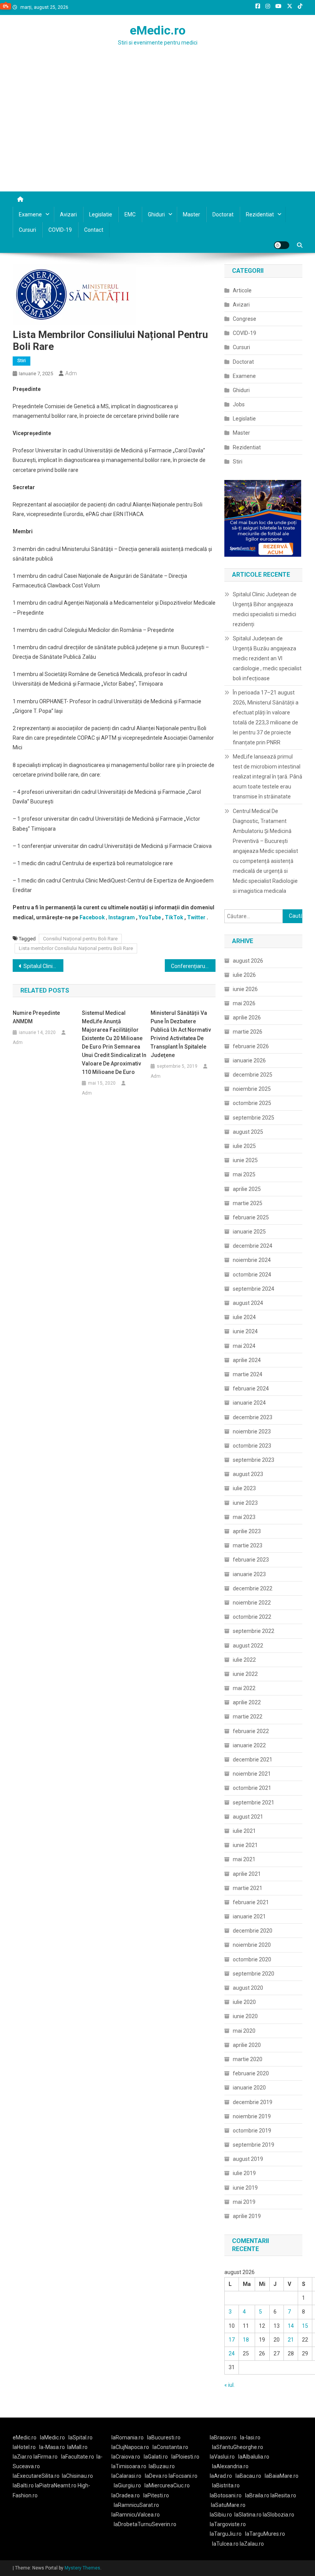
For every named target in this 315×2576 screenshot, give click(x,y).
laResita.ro (283, 2495)
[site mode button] (282, 245)
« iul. (230, 2385)
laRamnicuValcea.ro (136, 2515)
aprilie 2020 (247, 2045)
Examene (30, 214)
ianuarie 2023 (249, 1574)
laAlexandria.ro (230, 2466)
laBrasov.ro (223, 2437)
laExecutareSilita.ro (36, 2476)
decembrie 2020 (253, 1931)
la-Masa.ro (52, 2447)
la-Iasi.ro (250, 2437)
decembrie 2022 (253, 1588)
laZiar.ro (23, 2457)
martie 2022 (248, 1717)
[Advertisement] (157, 134)
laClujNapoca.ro (130, 2447)
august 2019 (248, 2159)
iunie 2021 (245, 1845)
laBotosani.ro (226, 2495)
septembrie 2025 (254, 1118)
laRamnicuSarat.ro (136, 2505)
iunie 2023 (245, 1503)
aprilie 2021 (247, 1874)
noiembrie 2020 (252, 1945)
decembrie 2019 (253, 2102)
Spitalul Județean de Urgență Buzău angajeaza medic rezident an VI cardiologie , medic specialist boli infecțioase (267, 658)
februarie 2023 (251, 1560)
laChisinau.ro (77, 2476)
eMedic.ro (158, 30)
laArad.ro (221, 2476)
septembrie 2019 (254, 2145)
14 (291, 2326)
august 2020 (248, 1988)
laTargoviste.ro (228, 2524)
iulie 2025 (244, 1146)
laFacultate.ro (78, 2457)
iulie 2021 (244, 1831)
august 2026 (248, 961)
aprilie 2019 (247, 2216)
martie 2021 (248, 1888)
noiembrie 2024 (252, 1260)
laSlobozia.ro (279, 2515)
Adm (71, 373)
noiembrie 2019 (252, 2116)
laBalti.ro (23, 2485)
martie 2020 (248, 2059)
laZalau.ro (252, 2544)
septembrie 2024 (254, 1289)
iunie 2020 (245, 2016)
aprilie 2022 (247, 1702)
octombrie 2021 (252, 1788)
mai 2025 (244, 1174)
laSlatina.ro (248, 2515)
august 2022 (248, 1646)
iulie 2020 (244, 2002)
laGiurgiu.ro (129, 2485)
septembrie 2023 (254, 1460)
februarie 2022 (251, 1731)
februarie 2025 (251, 1217)
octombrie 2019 (252, 2131)
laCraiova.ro (126, 2457)
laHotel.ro (24, 2447)
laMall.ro (77, 2447)
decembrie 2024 (253, 1246)
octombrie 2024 (252, 1275)
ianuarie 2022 (249, 1745)
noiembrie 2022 (252, 1603)
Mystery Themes (82, 2568)
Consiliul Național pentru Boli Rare (80, 939)
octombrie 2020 (252, 1959)
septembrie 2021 (254, 1803)
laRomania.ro (128, 2437)
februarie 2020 (251, 2073)
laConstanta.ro (170, 2447)
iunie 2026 (245, 989)
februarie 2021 (251, 1902)
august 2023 (248, 1474)
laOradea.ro (126, 2495)
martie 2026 (248, 1032)
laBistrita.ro (226, 2485)
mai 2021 (244, 1859)
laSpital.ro (80, 2437)
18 (246, 2340)
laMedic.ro (53, 2437)
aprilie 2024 (247, 1360)
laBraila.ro (257, 2495)
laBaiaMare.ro (282, 2476)
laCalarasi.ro (126, 2476)
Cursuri (27, 230)
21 (291, 2340)
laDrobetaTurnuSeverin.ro (145, 2524)
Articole (242, 290)
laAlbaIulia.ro (254, 2457)
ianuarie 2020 (249, 2088)
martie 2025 (248, 1203)
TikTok (174, 917)
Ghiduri (156, 214)
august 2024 (248, 1303)
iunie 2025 (245, 1160)
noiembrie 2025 (252, 1089)
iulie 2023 (244, 1488)
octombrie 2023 (252, 1446)
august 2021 (248, 1817)
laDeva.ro (156, 2476)
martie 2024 (248, 1374)
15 (305, 2326)
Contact (94, 230)
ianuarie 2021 (249, 1916)
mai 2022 (244, 1688)
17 (232, 2340)
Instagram (122, 917)
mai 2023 (244, 1517)
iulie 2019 (244, 2173)
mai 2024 (244, 1346)
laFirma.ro (46, 2457)
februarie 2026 (251, 1046)
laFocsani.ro (182, 2476)
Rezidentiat (260, 214)
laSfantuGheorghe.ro (238, 2447)
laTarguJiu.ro (227, 2534)
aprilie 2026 (247, 1018)
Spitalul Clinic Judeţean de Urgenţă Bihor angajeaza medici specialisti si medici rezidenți (265, 609)
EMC (130, 214)
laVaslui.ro (224, 2457)
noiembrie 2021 (252, 1774)
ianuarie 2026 (249, 1060)
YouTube (150, 917)
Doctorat (223, 214)
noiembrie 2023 (252, 1431)
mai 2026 (244, 1003)
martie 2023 (248, 1545)
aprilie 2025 (247, 1189)
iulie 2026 (244, 975)
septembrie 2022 (254, 1631)
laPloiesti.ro (185, 2457)
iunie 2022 (245, 1674)
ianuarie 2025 (249, 1232)
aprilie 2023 (247, 1531)
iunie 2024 (245, 1331)
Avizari (68, 214)
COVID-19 (60, 230)
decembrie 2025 (253, 1075)
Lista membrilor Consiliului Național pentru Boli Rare (76, 948)
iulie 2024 (244, 1317)
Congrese (245, 319)
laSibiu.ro (221, 2515)
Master (191, 214)
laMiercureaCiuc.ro (167, 2485)
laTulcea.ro (226, 2544)
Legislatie (101, 214)
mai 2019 (244, 2202)
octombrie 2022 (252, 1617)
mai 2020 (244, 2031)
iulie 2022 (244, 1660)
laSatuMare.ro (228, 2505)
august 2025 (248, 1132)
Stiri (22, 361)
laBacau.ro (248, 2476)
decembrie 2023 (253, 1417)
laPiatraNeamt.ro (56, 2485)
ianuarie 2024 (249, 1403)
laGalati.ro (156, 2457)
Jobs (239, 404)
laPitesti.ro (156, 2495)
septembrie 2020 (254, 1974)
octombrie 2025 (252, 1103)
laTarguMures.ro (265, 2534)
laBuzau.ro (162, 2466)
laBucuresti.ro (164, 2437)
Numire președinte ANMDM (36, 1017)
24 (232, 2353)
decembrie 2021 (253, 1760)
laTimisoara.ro (129, 2466)
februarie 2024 (251, 1389)
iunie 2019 (245, 2188)
